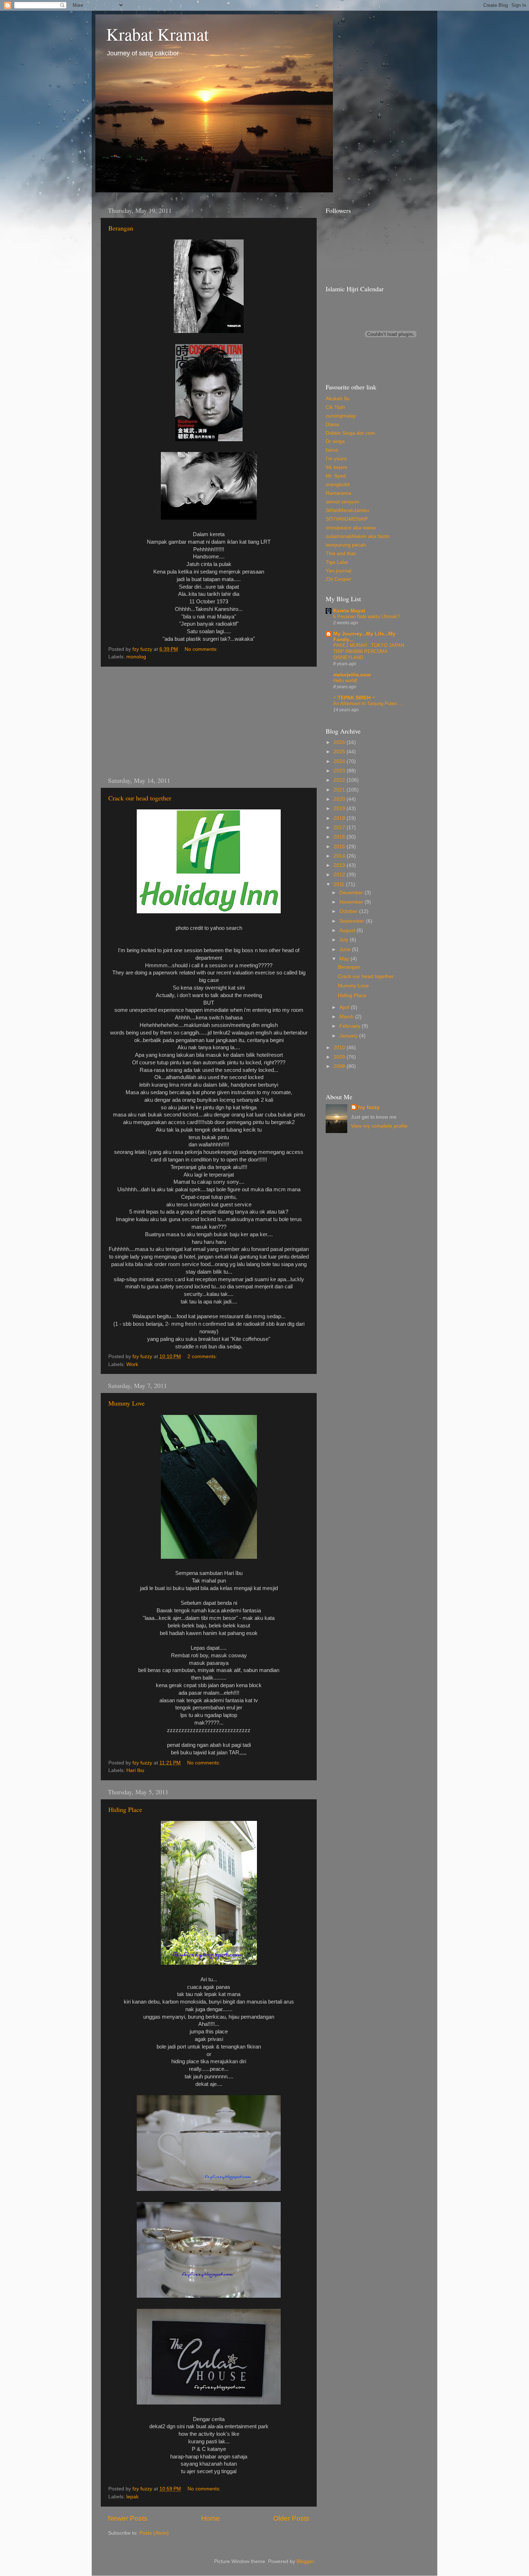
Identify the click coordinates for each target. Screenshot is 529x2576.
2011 (340, 884)
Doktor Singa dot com (350, 433)
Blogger (305, 2561)
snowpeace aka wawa (351, 528)
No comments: (202, 649)
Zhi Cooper (338, 579)
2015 (340, 847)
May (345, 959)
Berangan (121, 228)
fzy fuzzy (369, 1107)
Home (211, 2518)
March (347, 1017)
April (345, 1007)
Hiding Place (125, 1809)
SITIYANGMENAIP (347, 519)
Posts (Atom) (154, 2533)
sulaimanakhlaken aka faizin (358, 536)
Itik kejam (336, 467)
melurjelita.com (352, 675)
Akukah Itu (338, 399)
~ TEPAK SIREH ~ (354, 698)
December (352, 893)
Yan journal (338, 571)
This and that (341, 554)
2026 (340, 742)
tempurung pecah (346, 545)
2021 (340, 790)
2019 (340, 809)
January (349, 1036)
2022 (340, 780)
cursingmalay (341, 416)
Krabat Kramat (157, 34)
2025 (340, 752)
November (352, 902)
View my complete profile (379, 1126)
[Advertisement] (209, 721)
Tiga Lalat (337, 562)
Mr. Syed (336, 476)
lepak (132, 2497)
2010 (340, 1048)
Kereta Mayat (349, 611)
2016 (340, 837)
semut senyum (342, 502)
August (348, 930)
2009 (340, 1057)
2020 (340, 799)
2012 (340, 875)
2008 (340, 1066)
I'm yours (336, 459)
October (349, 911)
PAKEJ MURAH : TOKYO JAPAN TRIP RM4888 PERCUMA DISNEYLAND (369, 651)
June (346, 949)
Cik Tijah (335, 407)
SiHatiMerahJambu (347, 510)
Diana (332, 424)
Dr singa (335, 441)
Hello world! (345, 680)
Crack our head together (140, 798)
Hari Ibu (135, 1770)
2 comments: (203, 1356)
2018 (340, 818)
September (353, 921)
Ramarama (338, 493)
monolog (136, 657)
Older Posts (291, 2518)
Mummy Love (126, 1403)
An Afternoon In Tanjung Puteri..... (369, 704)
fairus (332, 450)
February (351, 1026)
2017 (340, 828)
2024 (340, 761)
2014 (340, 856)
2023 (340, 771)
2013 (340, 865)
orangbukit (338, 485)
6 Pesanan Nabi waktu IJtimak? (366, 616)
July (345, 940)
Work (132, 1364)
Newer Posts (128, 2518)
